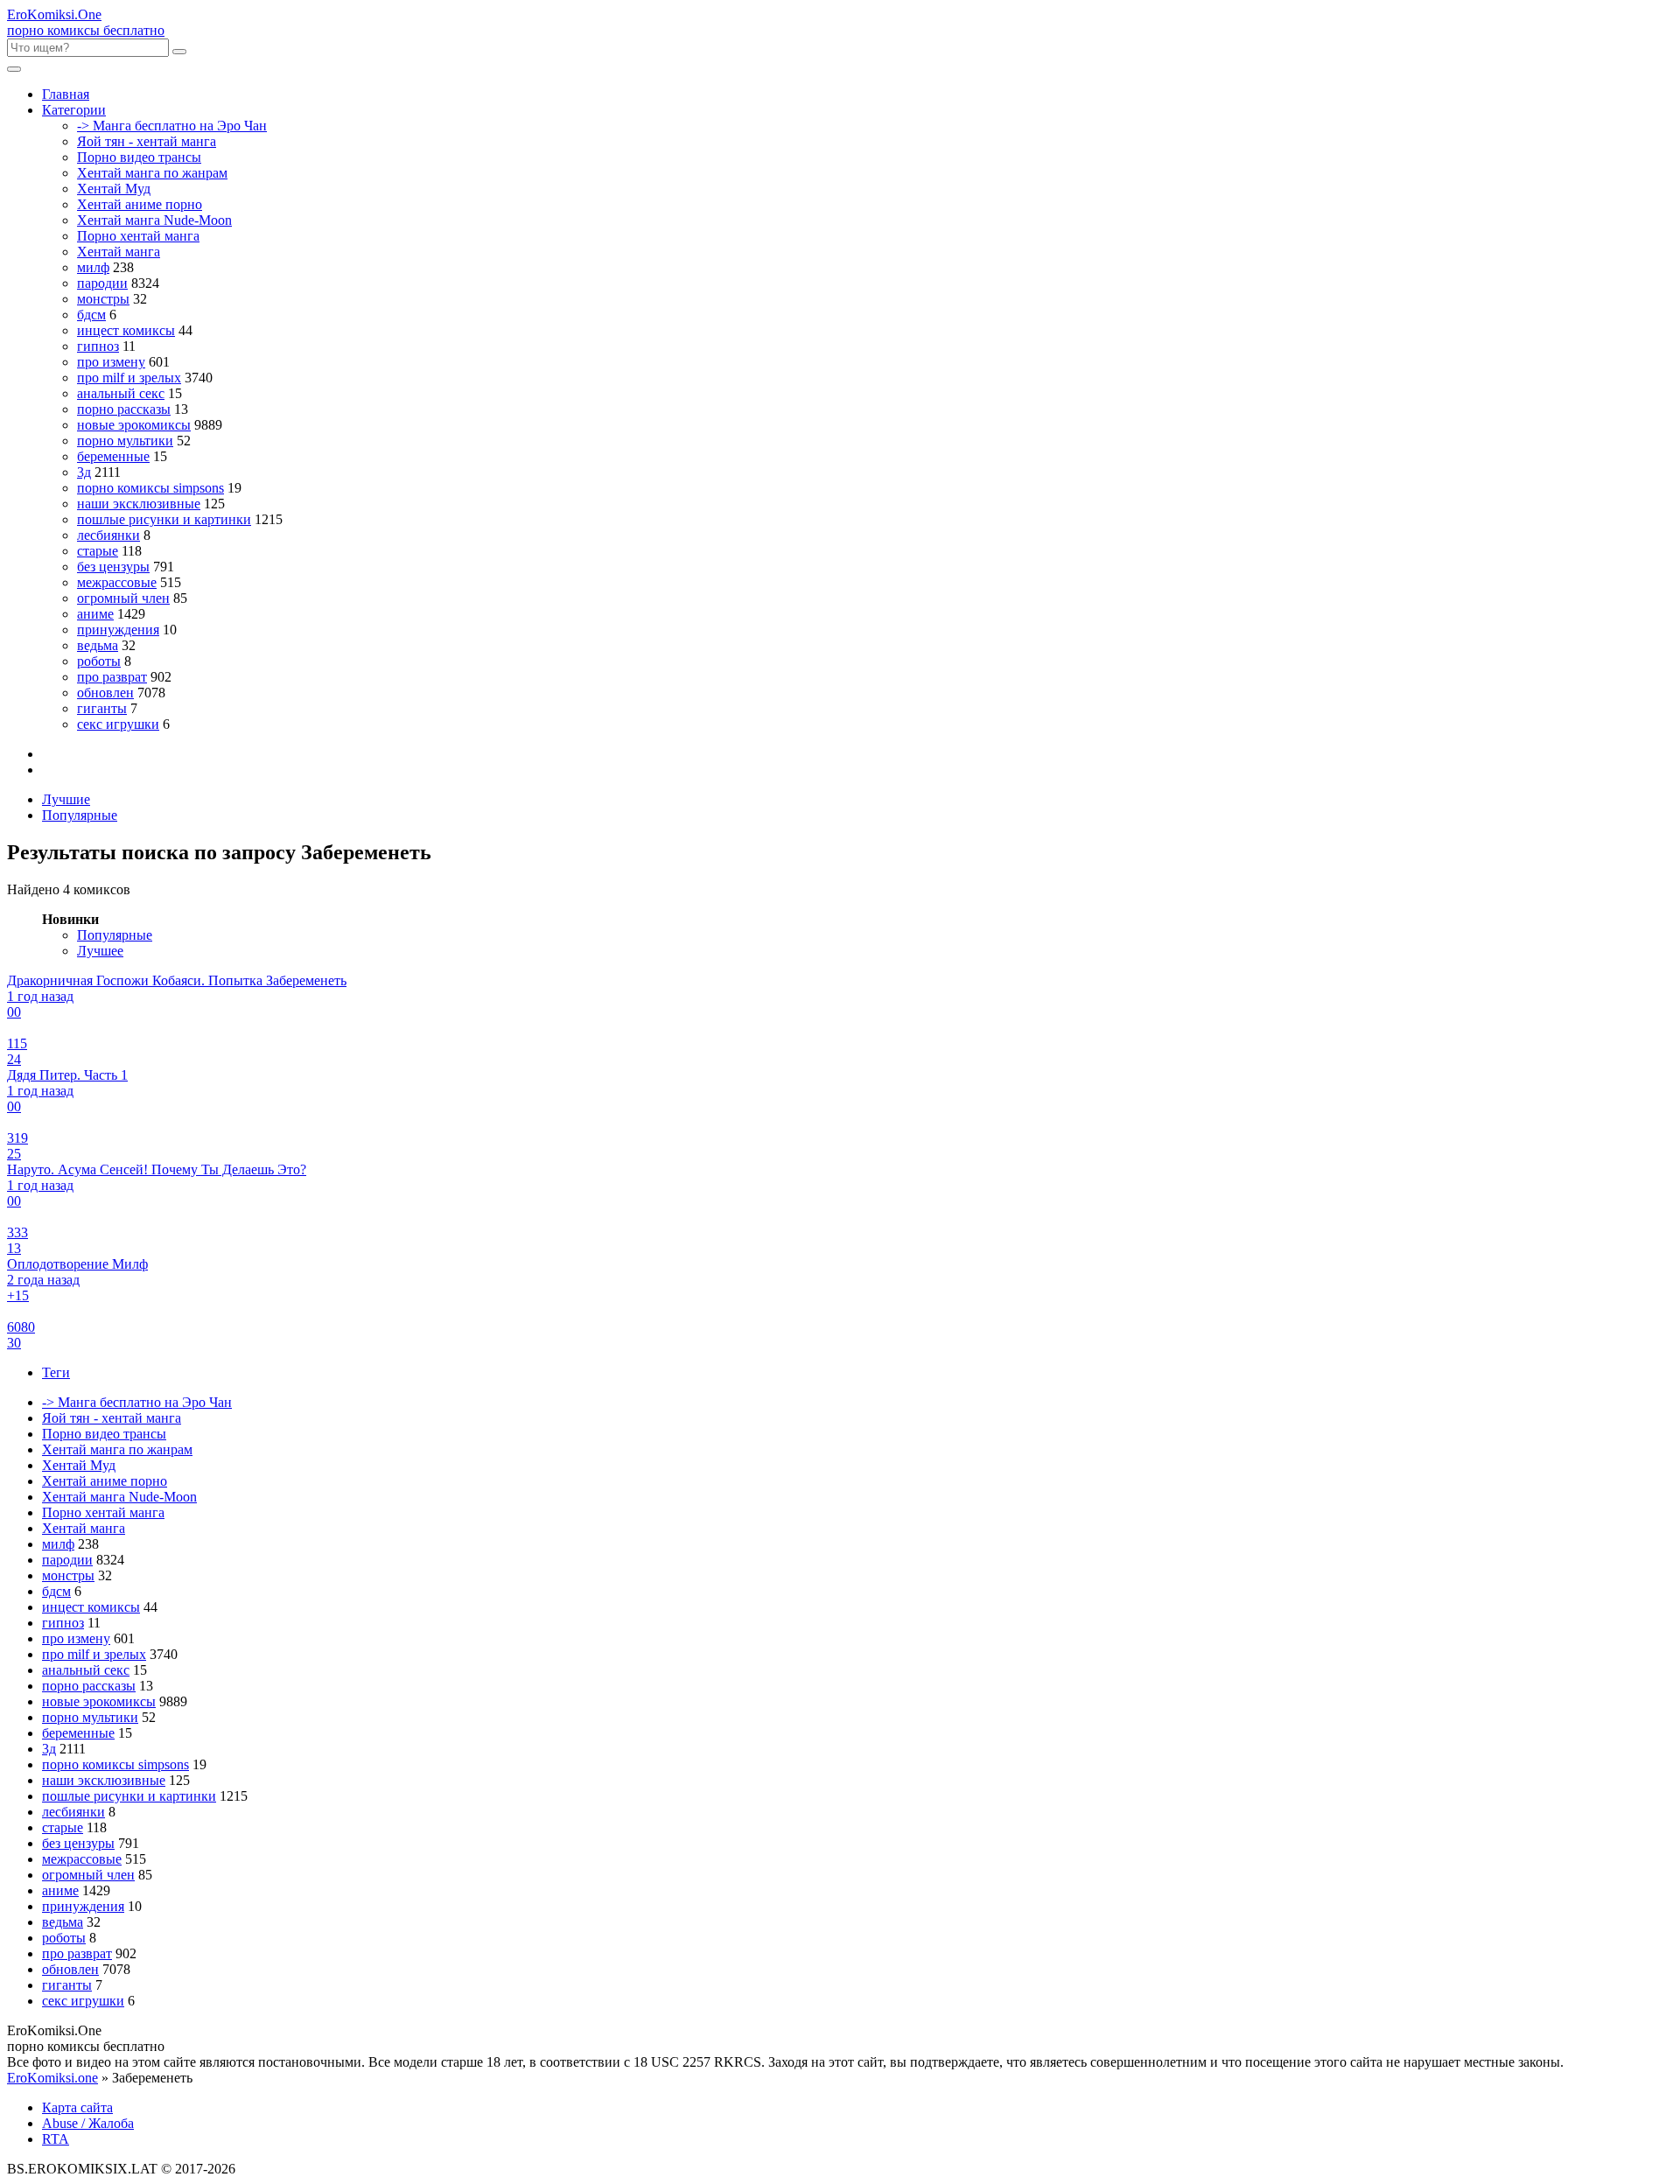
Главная (66, 94)
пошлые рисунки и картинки (164, 519)
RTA (56, 2139)
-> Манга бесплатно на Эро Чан (172, 126)
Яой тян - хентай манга (147, 141)
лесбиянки (108, 535)
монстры (103, 299)
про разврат (112, 677)
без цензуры (113, 567)
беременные (113, 456)
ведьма (98, 645)
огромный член (123, 598)
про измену (111, 362)
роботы (99, 661)
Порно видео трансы (139, 157)
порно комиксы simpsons (150, 488)
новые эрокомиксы (134, 425)
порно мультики (125, 441)
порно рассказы (124, 409)
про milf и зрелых (129, 378)
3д (84, 472)
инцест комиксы (126, 330)
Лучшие (66, 799)
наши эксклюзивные (139, 504)
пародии (102, 283)
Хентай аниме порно (140, 204)
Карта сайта (77, 2107)
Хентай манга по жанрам (152, 173)
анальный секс (121, 393)
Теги (56, 1372)
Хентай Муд (114, 189)
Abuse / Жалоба (88, 2123)
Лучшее (100, 951)
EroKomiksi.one (52, 2078)
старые (98, 551)
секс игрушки (118, 724)
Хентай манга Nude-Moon (154, 220)
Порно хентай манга (138, 236)
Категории (74, 110)
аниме (95, 614)
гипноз (98, 346)
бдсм (91, 315)
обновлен (105, 693)
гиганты (102, 708)
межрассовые (117, 582)
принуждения (118, 630)
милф (93, 267)
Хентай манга (119, 252)
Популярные (80, 815)
